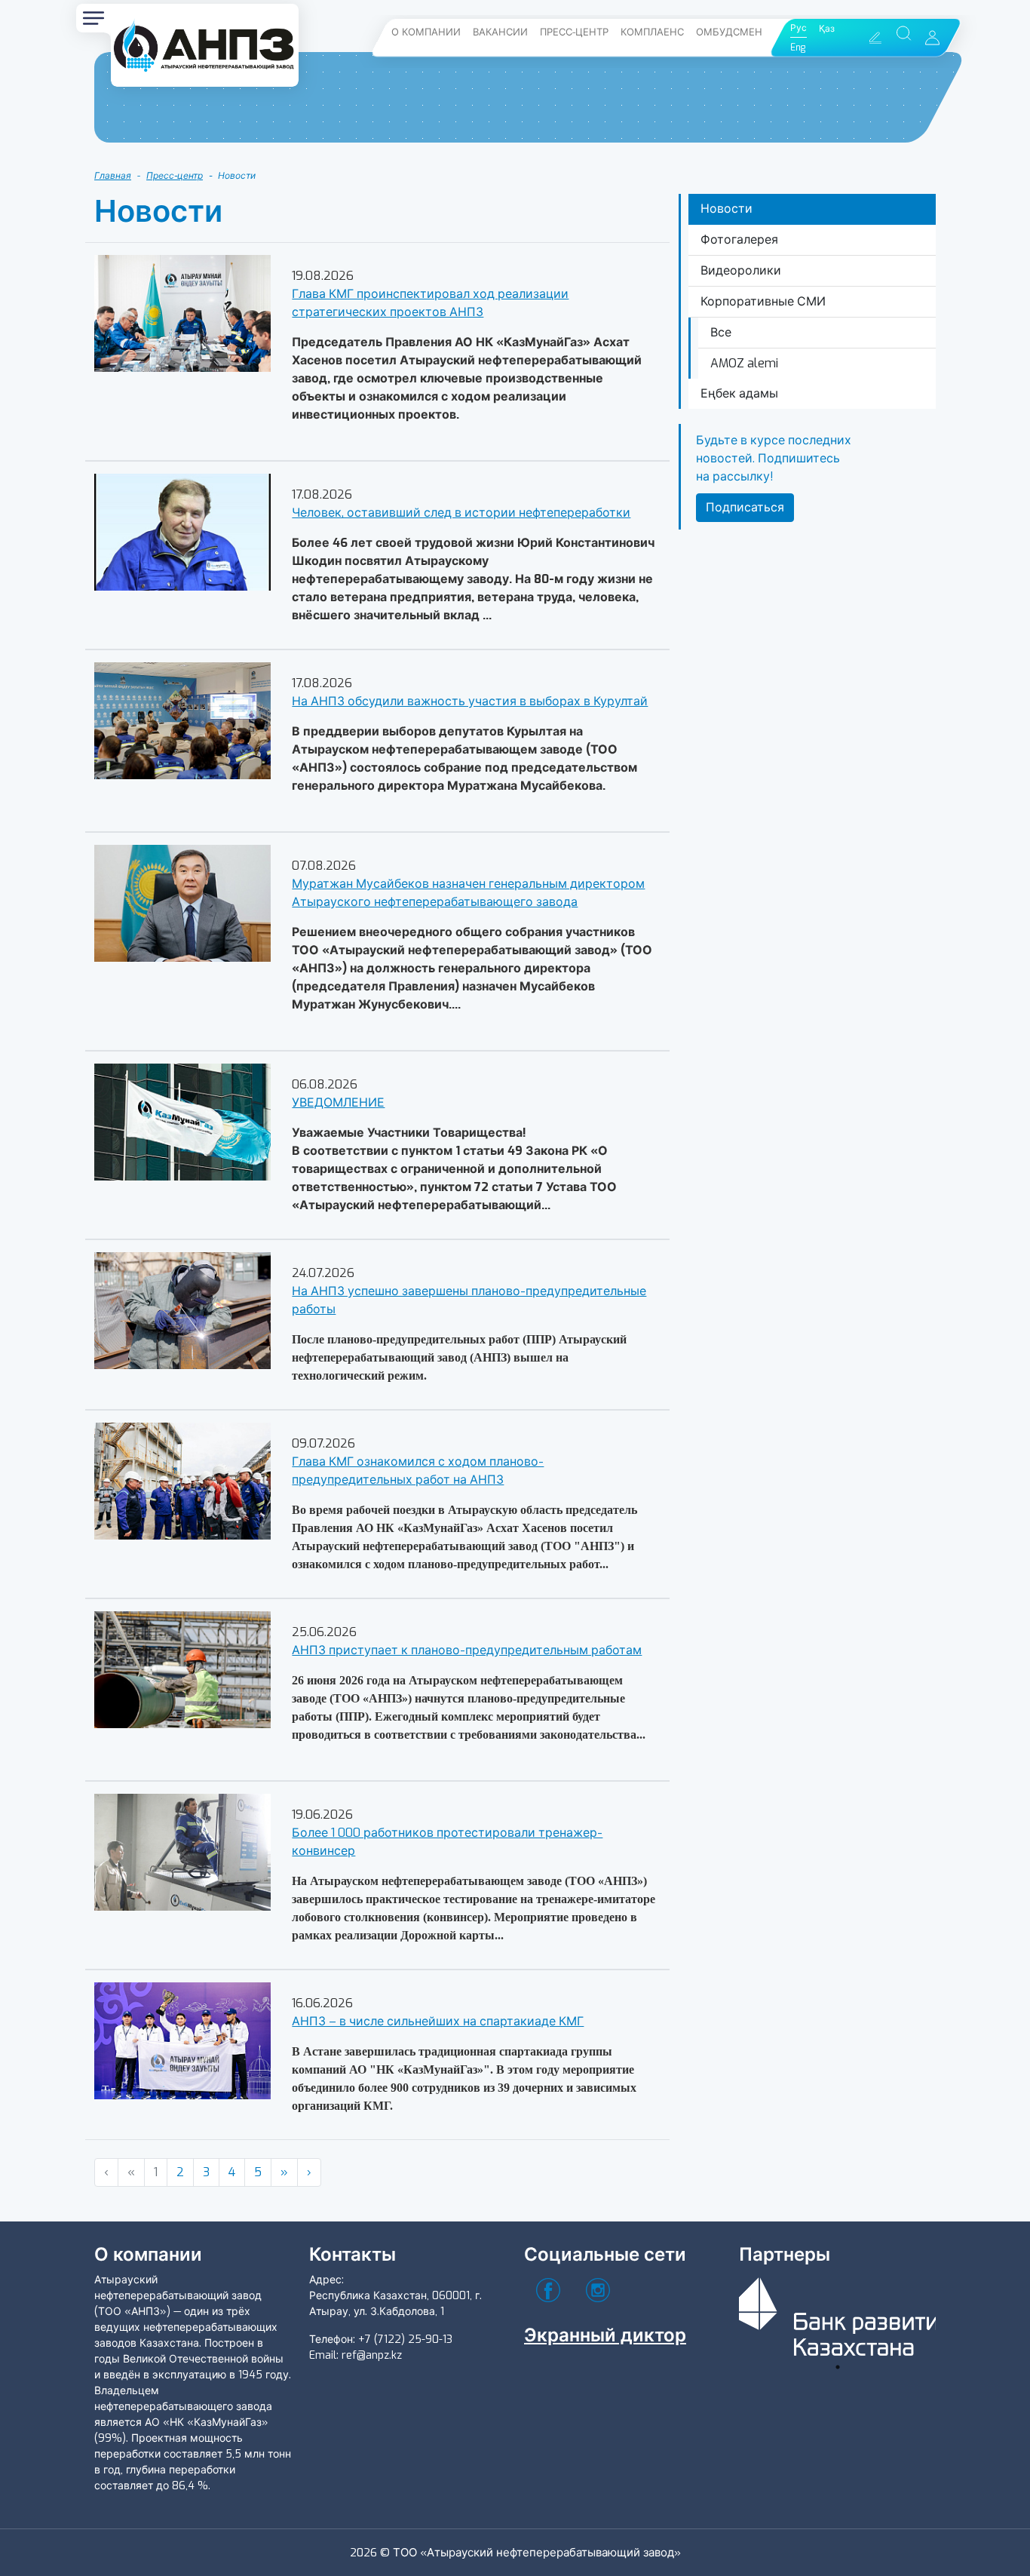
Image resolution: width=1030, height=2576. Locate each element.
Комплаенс (652, 32)
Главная (113, 176)
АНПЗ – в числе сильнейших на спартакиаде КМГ (438, 2021)
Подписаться (745, 507)
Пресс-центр (574, 32)
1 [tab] (838, 2367)
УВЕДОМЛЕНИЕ (338, 1102)
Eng (798, 48)
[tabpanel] (838, 2314)
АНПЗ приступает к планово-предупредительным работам (467, 1650)
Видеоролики (741, 270)
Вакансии (500, 32)
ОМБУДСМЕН (729, 32)
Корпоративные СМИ (763, 301)
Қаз (827, 29)
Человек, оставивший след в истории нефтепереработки (461, 513)
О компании (426, 32)
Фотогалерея (739, 239)
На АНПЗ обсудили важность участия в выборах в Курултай (470, 701)
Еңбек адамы (739, 393)
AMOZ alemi (744, 363)
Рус (799, 28)
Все (721, 332)
